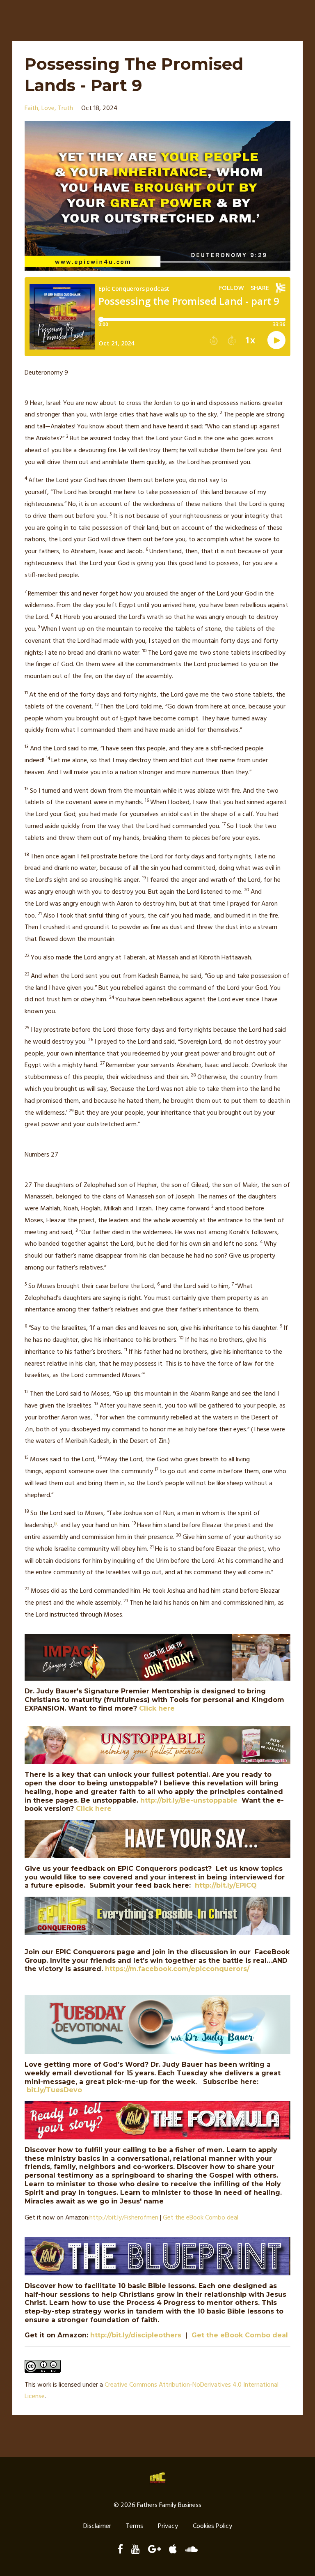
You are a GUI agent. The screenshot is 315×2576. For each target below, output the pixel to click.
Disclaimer (97, 2526)
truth (65, 108)
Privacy (168, 2526)
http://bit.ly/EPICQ (226, 1885)
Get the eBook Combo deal (201, 2218)
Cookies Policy (212, 2526)
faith (31, 108)
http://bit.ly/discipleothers (136, 2335)
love (48, 108)
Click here (157, 1708)
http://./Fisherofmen (124, 2218)
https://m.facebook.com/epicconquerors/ (177, 1969)
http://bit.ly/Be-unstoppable (189, 1800)
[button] (157, 994)
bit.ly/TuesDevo (54, 2090)
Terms (135, 2526)
